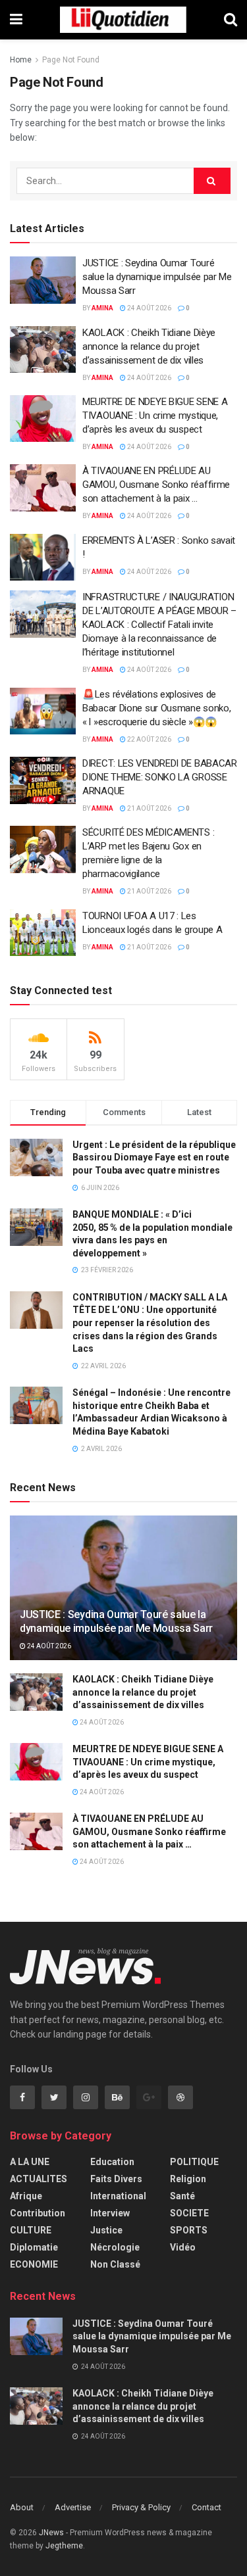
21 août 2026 (149, 808)
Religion (188, 2179)
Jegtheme (64, 2546)
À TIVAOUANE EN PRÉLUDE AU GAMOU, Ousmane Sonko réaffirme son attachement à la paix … (156, 485)
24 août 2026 (149, 308)
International (118, 2196)
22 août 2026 (149, 739)
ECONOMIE (34, 2264)
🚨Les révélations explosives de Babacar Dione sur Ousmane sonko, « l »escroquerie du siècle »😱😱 (156, 708)
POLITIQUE (194, 2162)
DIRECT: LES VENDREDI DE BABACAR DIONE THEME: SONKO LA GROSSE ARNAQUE (160, 777)
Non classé (115, 2264)
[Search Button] (212, 181)
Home (21, 60)
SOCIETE (189, 2213)
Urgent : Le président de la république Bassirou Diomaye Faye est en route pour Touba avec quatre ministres (154, 1157)
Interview (110, 2213)
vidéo (183, 2247)
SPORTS (189, 2230)
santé (182, 2196)
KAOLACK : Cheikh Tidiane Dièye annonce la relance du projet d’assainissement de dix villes (149, 346)
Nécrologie (115, 2247)
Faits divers (116, 2179)
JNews (51, 2533)
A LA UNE (30, 2162)
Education (112, 2162)
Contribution (38, 2213)
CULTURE (31, 2230)
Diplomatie (34, 2247)
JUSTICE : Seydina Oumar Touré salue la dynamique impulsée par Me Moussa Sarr (157, 277)
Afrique (26, 2196)
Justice (106, 2230)
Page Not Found (71, 60)
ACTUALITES (39, 2179)
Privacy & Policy (141, 2507)
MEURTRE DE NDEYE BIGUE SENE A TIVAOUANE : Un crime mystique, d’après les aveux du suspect (155, 416)
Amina (102, 308)
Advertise (73, 2507)
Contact (206, 2507)
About (22, 2507)
